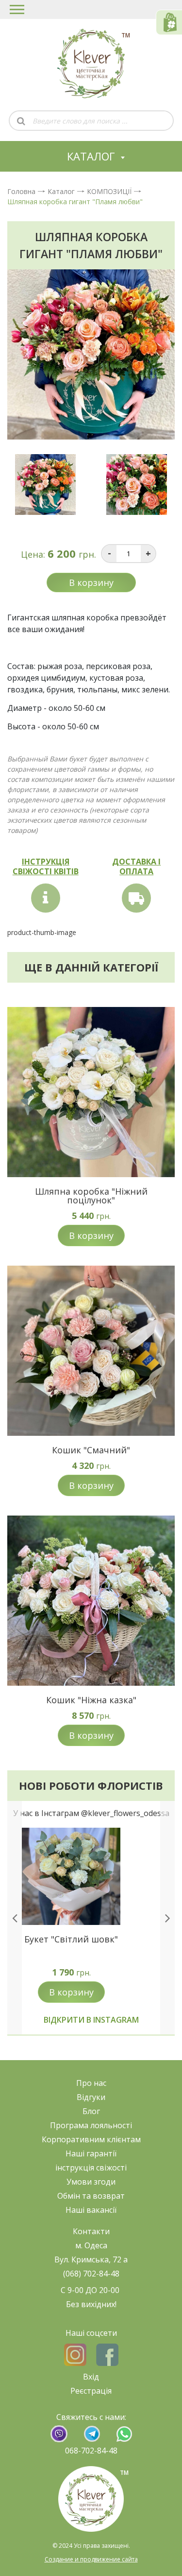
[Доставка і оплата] (136, 898)
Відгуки (91, 2097)
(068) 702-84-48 (91, 2274)
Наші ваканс (89, 2210)
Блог (91, 2111)
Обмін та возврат (91, 2196)
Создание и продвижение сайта (91, 2559)
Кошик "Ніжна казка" (91, 1700)
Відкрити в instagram (91, 2020)
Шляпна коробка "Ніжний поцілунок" (91, 1196)
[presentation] (15, 1918)
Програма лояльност (90, 2125)
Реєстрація (91, 2391)
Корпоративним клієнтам (91, 2139)
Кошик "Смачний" (91, 1450)
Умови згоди (91, 2182)
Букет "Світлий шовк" (71, 1939)
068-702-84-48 (91, 2451)
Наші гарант (89, 2153)
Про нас (91, 2083)
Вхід (91, 2377)
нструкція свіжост (91, 2168)
